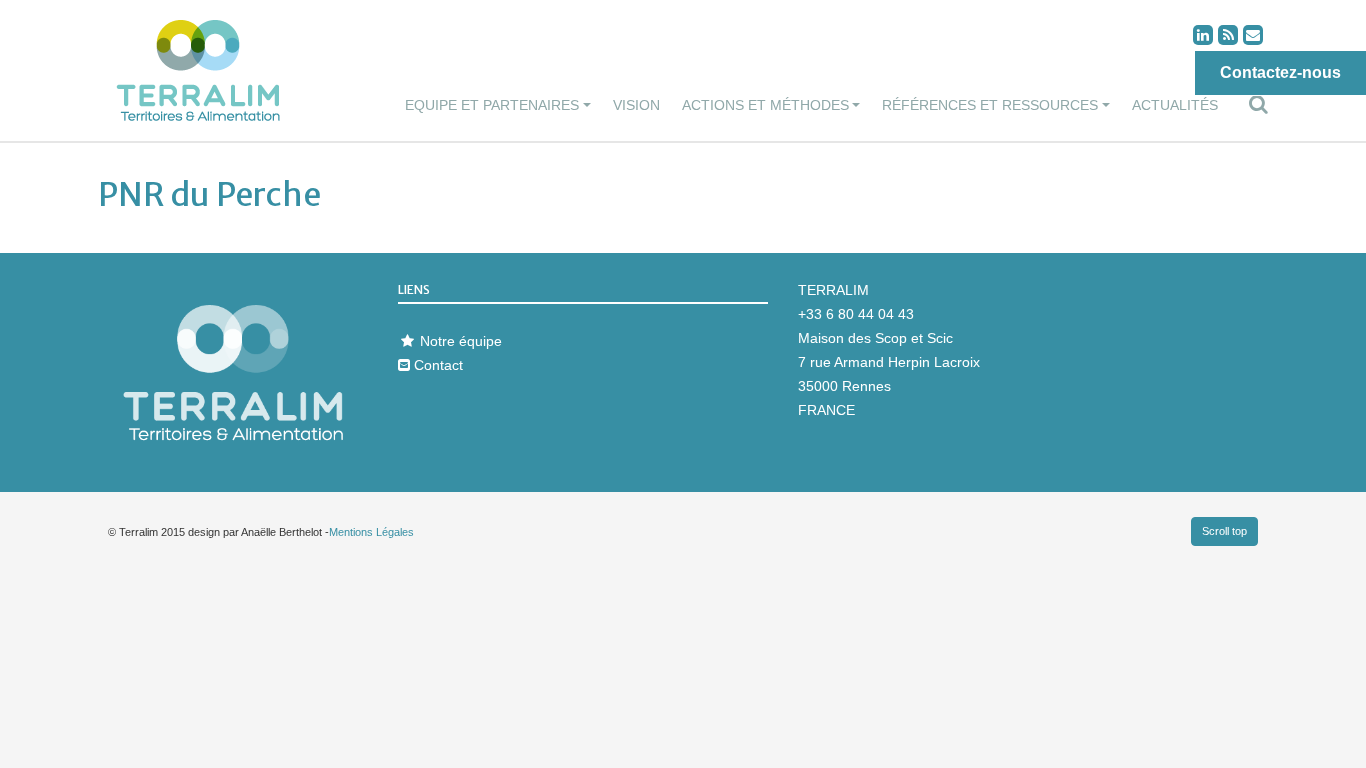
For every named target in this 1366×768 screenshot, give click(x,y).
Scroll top (1224, 531)
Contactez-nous (1280, 72)
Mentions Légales (371, 532)
